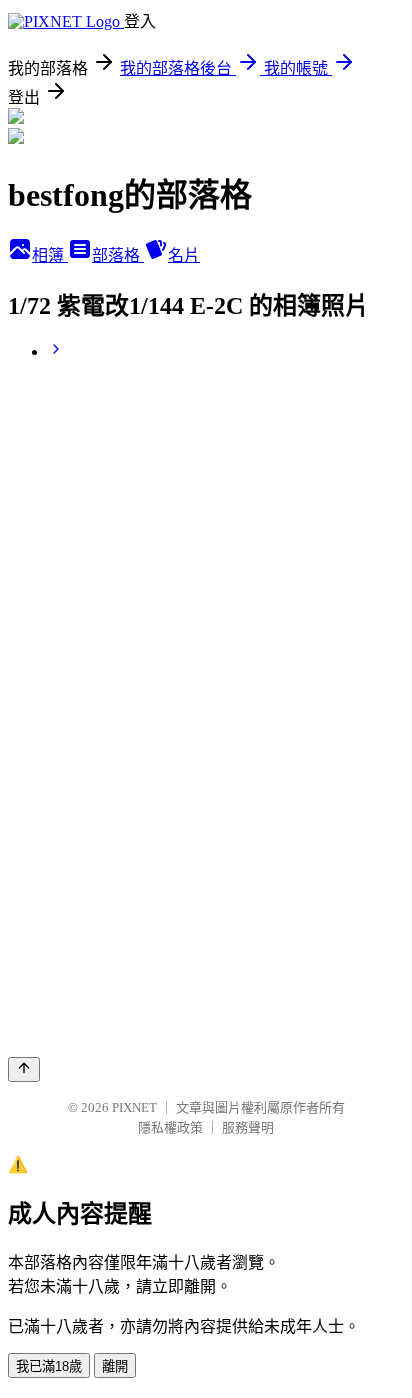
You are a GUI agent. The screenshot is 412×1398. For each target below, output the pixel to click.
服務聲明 (248, 1127)
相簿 (50, 255)
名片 (184, 255)
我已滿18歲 (49, 1366)
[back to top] (24, 1069)
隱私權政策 (170, 1127)
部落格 (118, 255)
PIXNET (134, 1107)
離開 (115, 1366)
